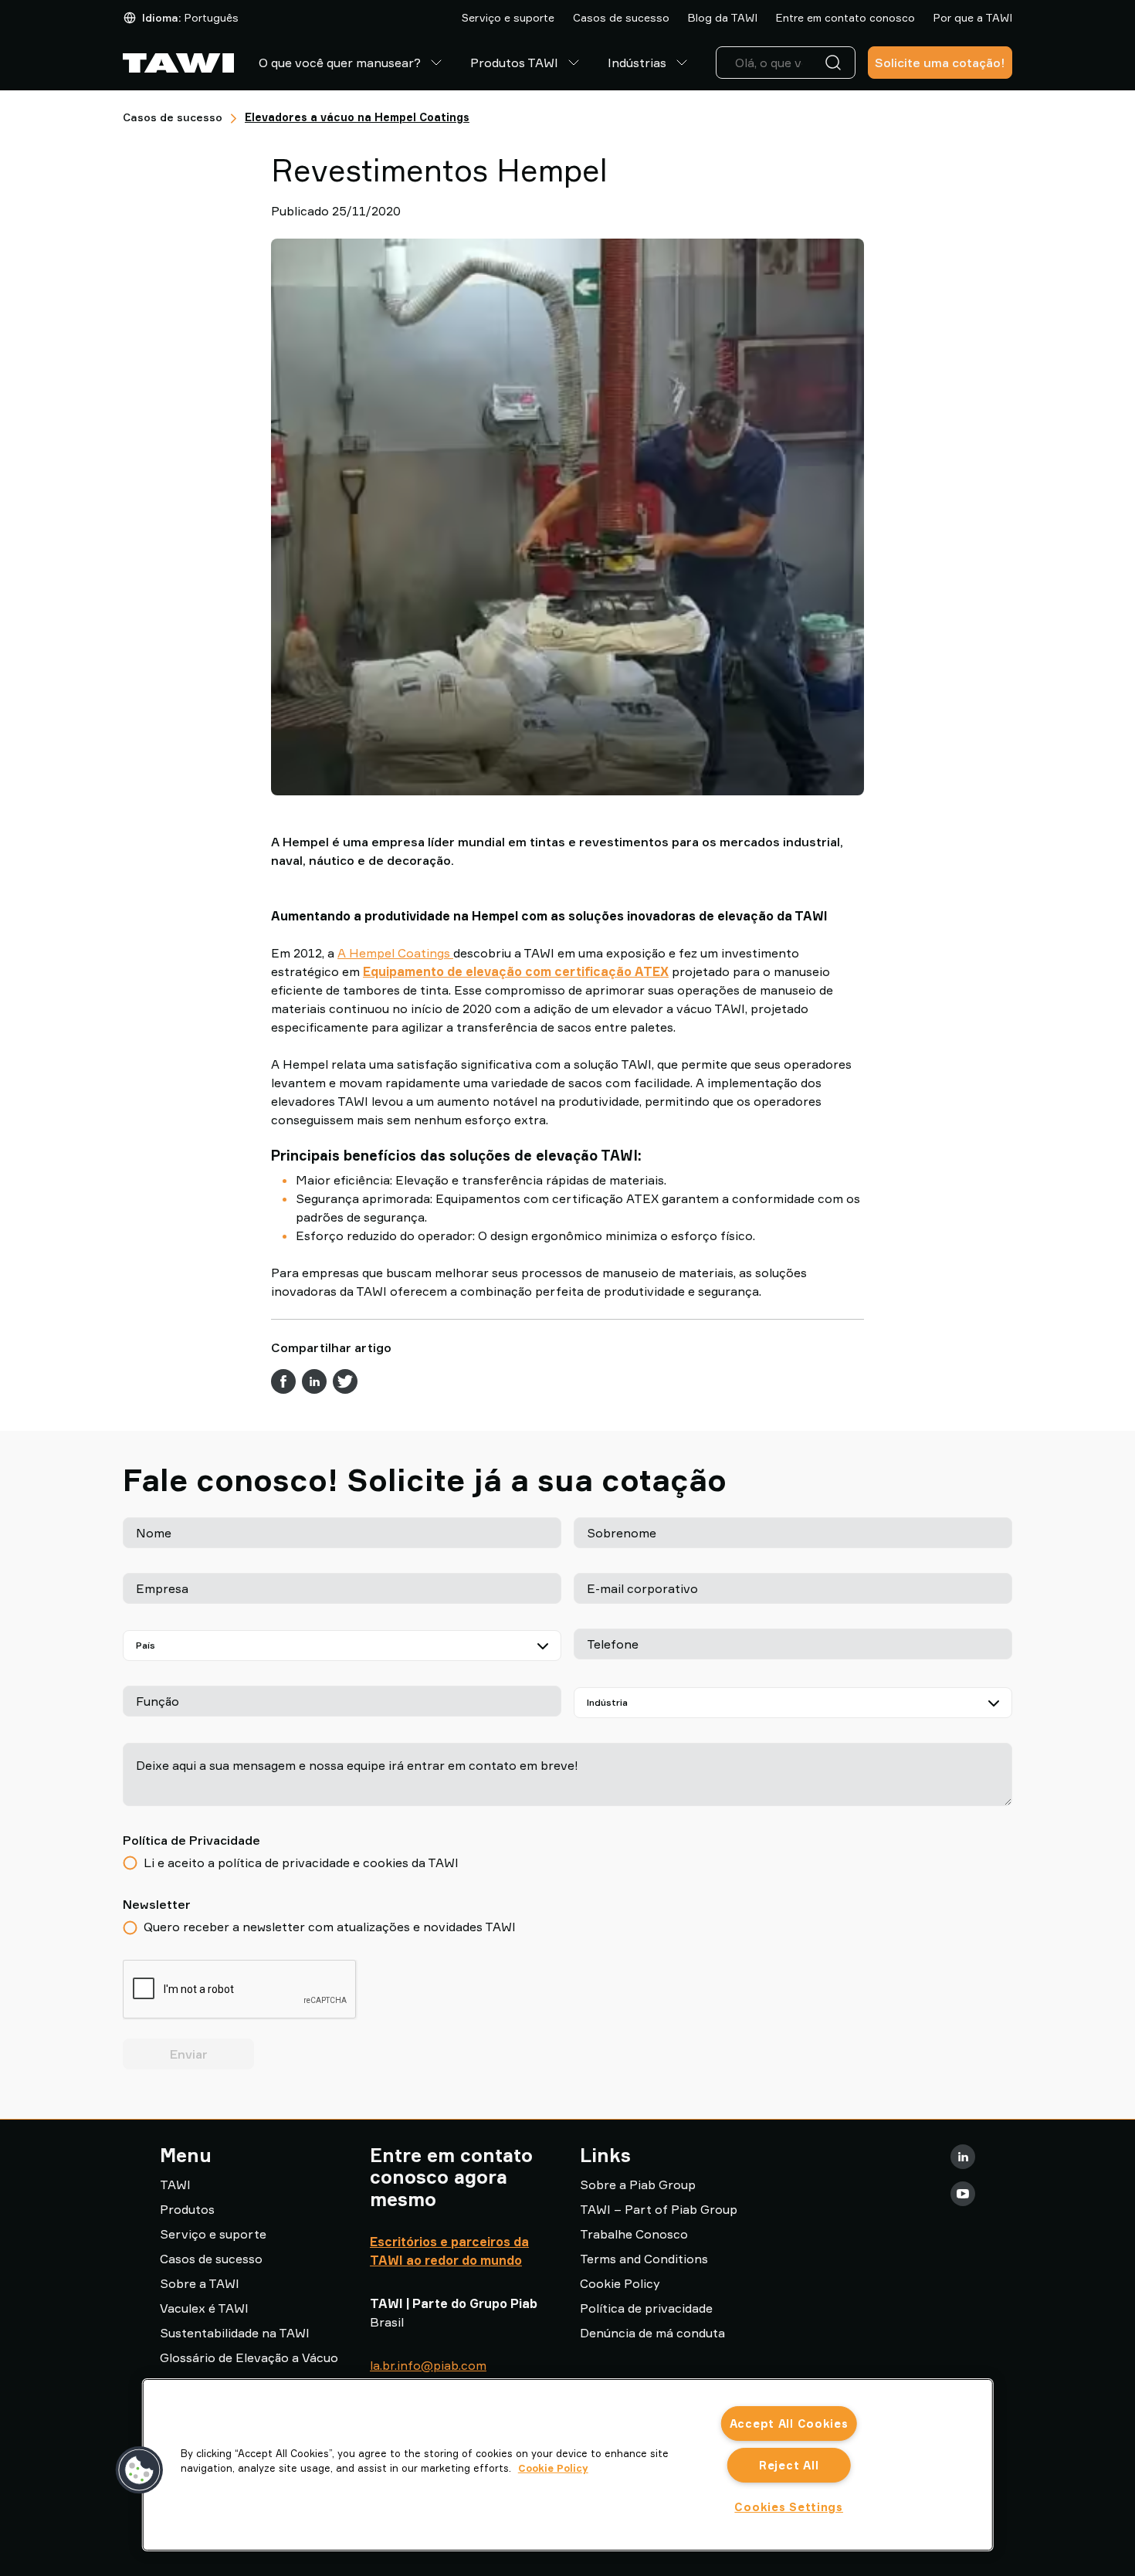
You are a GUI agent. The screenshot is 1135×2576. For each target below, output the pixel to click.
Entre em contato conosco (845, 17)
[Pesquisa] (836, 63)
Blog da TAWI (723, 17)
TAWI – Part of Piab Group (659, 2209)
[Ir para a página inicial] (178, 63)
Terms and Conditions (644, 2259)
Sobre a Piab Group (638, 2185)
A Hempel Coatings (395, 953)
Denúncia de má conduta (652, 2333)
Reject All (789, 2465)
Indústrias (637, 63)
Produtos (187, 2209)
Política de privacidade (646, 2308)
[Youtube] (963, 2194)
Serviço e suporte (508, 17)
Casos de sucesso (621, 17)
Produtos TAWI (514, 63)
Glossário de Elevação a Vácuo (249, 2357)
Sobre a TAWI (200, 2283)
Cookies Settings (789, 2507)
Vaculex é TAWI (204, 2308)
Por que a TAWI (973, 17)
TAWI (175, 2185)
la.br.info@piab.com (428, 2365)
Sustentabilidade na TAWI (235, 2333)
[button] (140, 2470)
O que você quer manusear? (340, 63)
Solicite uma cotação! (940, 63)
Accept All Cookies (789, 2423)
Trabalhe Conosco (634, 2234)
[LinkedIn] (963, 2157)
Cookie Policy (620, 2283)
